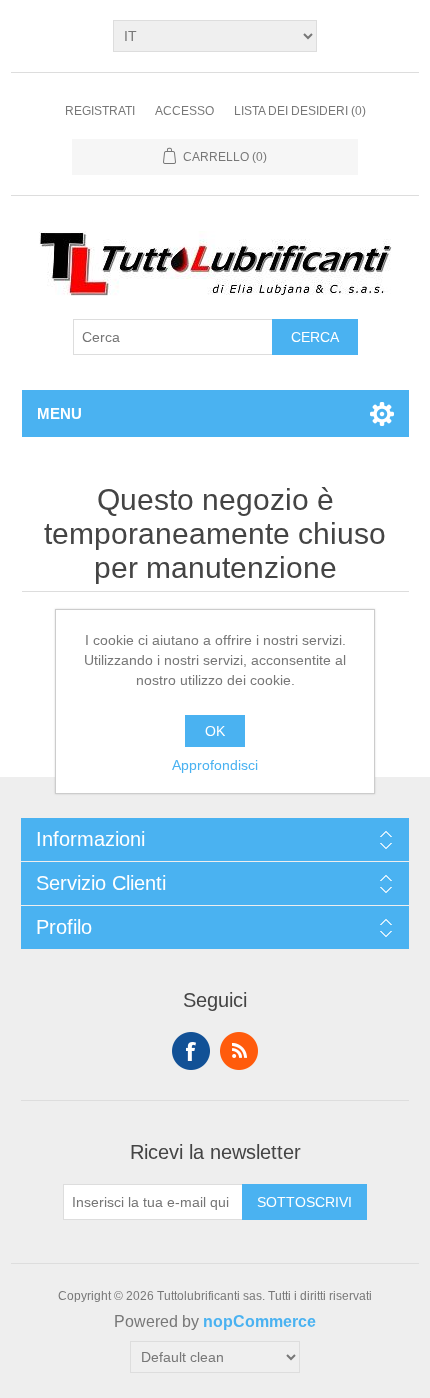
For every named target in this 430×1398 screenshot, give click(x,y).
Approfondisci (215, 765)
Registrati (100, 111)
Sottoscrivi (304, 1202)
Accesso (184, 111)
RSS (239, 1051)
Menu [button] (59, 413)
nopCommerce (259, 1321)
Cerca (315, 337)
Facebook (191, 1051)
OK (215, 731)
